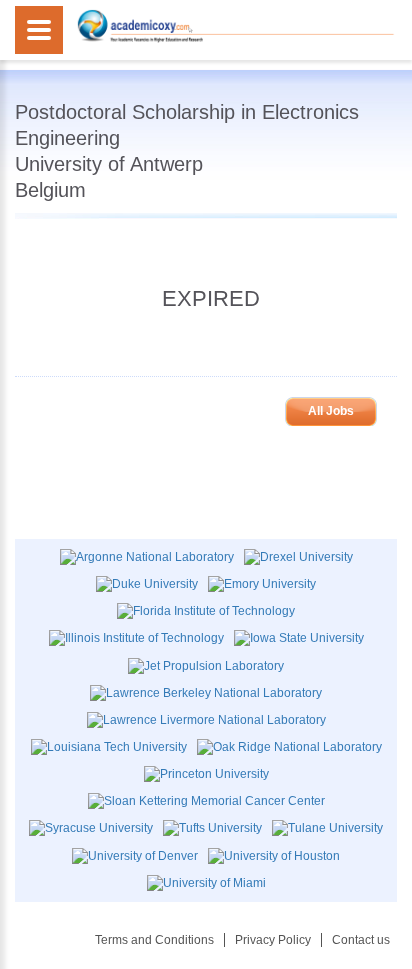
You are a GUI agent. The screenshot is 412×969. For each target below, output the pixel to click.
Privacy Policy (273, 940)
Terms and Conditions (154, 940)
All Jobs (331, 411)
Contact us (361, 940)
